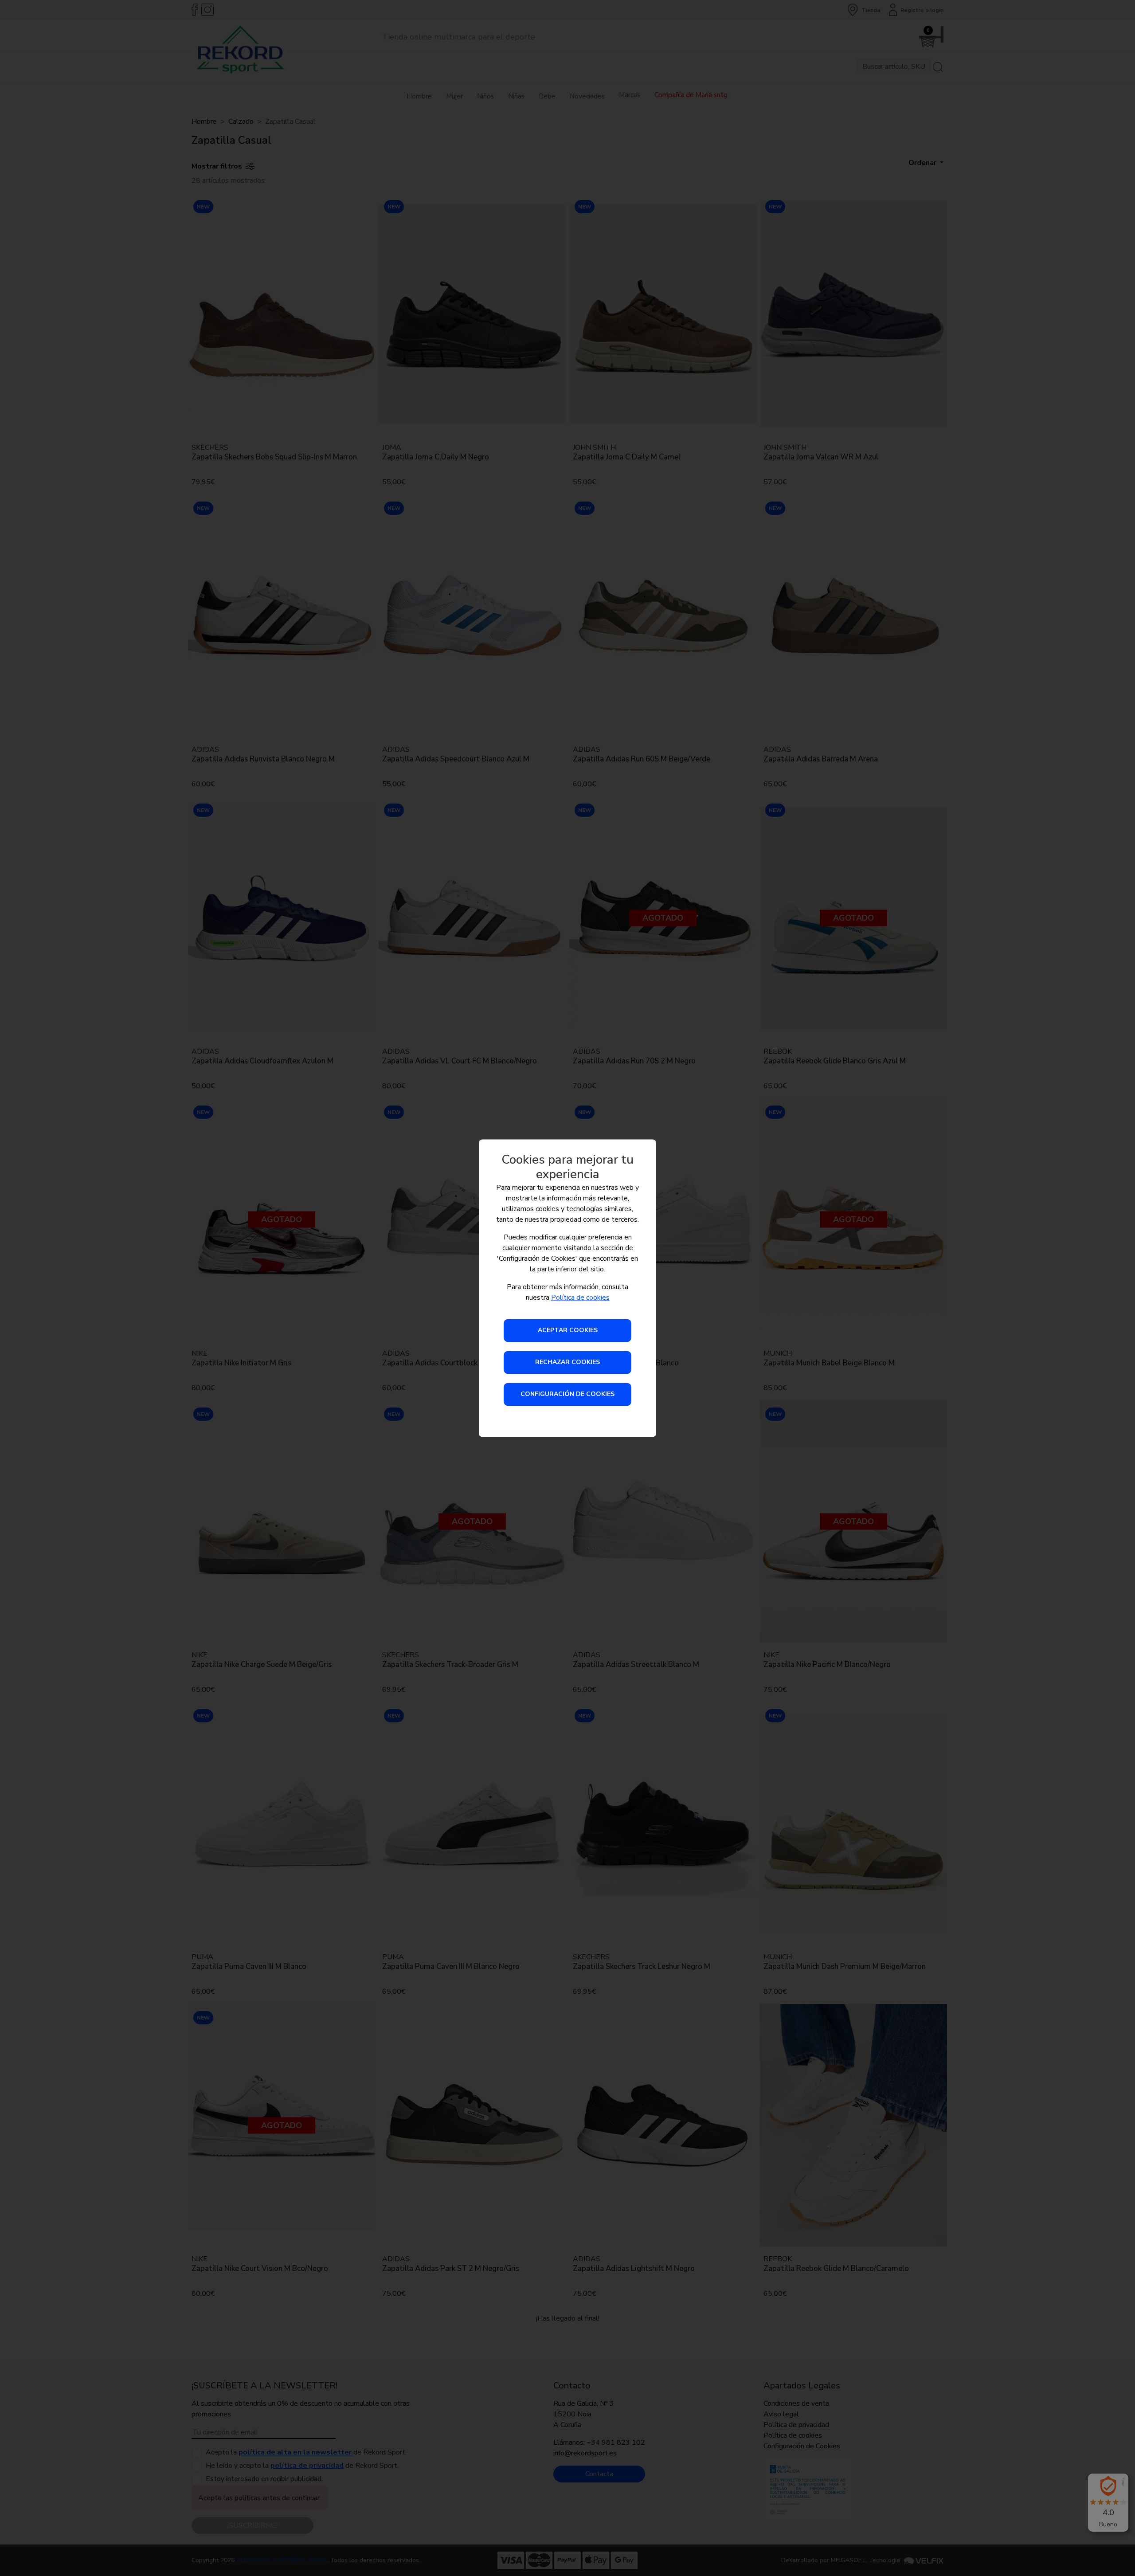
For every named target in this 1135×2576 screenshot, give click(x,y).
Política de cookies (580, 1298)
